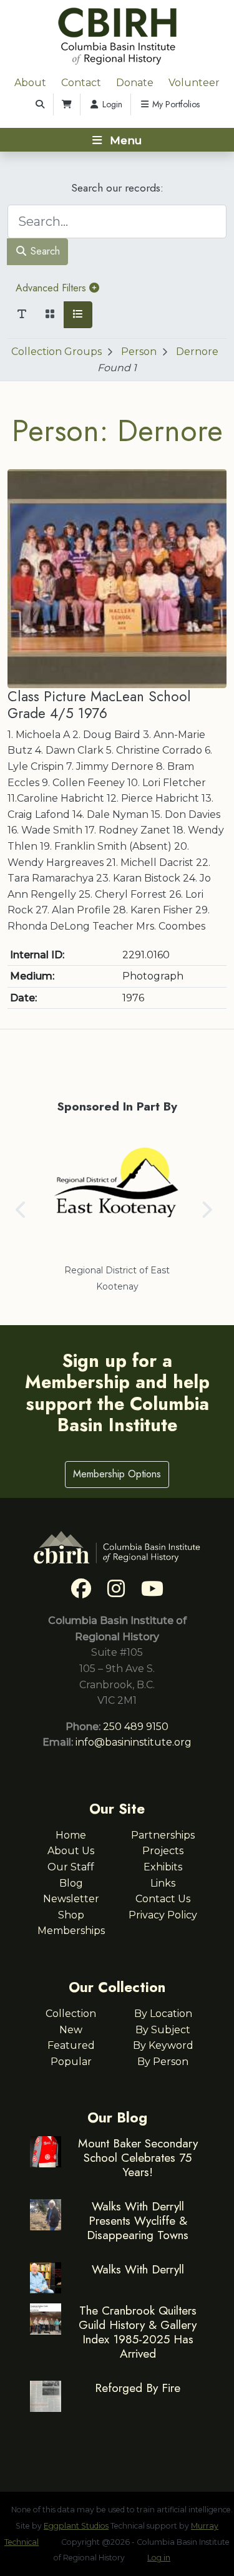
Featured (71, 2045)
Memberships (71, 1931)
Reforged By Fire (138, 2388)
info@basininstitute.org (134, 1742)
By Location (163, 2014)
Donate (135, 83)
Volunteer (194, 83)
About (30, 83)
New (71, 2030)
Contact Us (163, 1899)
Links (163, 1883)
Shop (71, 1915)
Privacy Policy (163, 1915)
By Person (163, 2062)
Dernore (197, 352)
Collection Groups (56, 352)
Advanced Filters (52, 288)
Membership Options (117, 1474)
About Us (71, 1851)
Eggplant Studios (76, 2526)
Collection (71, 2014)
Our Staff (71, 1867)
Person (139, 352)
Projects (163, 1851)
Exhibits (163, 1867)
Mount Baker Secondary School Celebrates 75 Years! (138, 2157)
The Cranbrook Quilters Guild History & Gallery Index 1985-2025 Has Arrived (138, 2332)
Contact (81, 83)
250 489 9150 (136, 1727)
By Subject (163, 2030)
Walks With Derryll (138, 2269)
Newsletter (71, 1899)
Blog (71, 1883)
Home (71, 1835)
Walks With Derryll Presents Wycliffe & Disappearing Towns (138, 2220)
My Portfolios (175, 104)
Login (111, 104)
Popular (71, 2062)
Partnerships (163, 1835)
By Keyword (163, 2045)
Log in (159, 2558)
